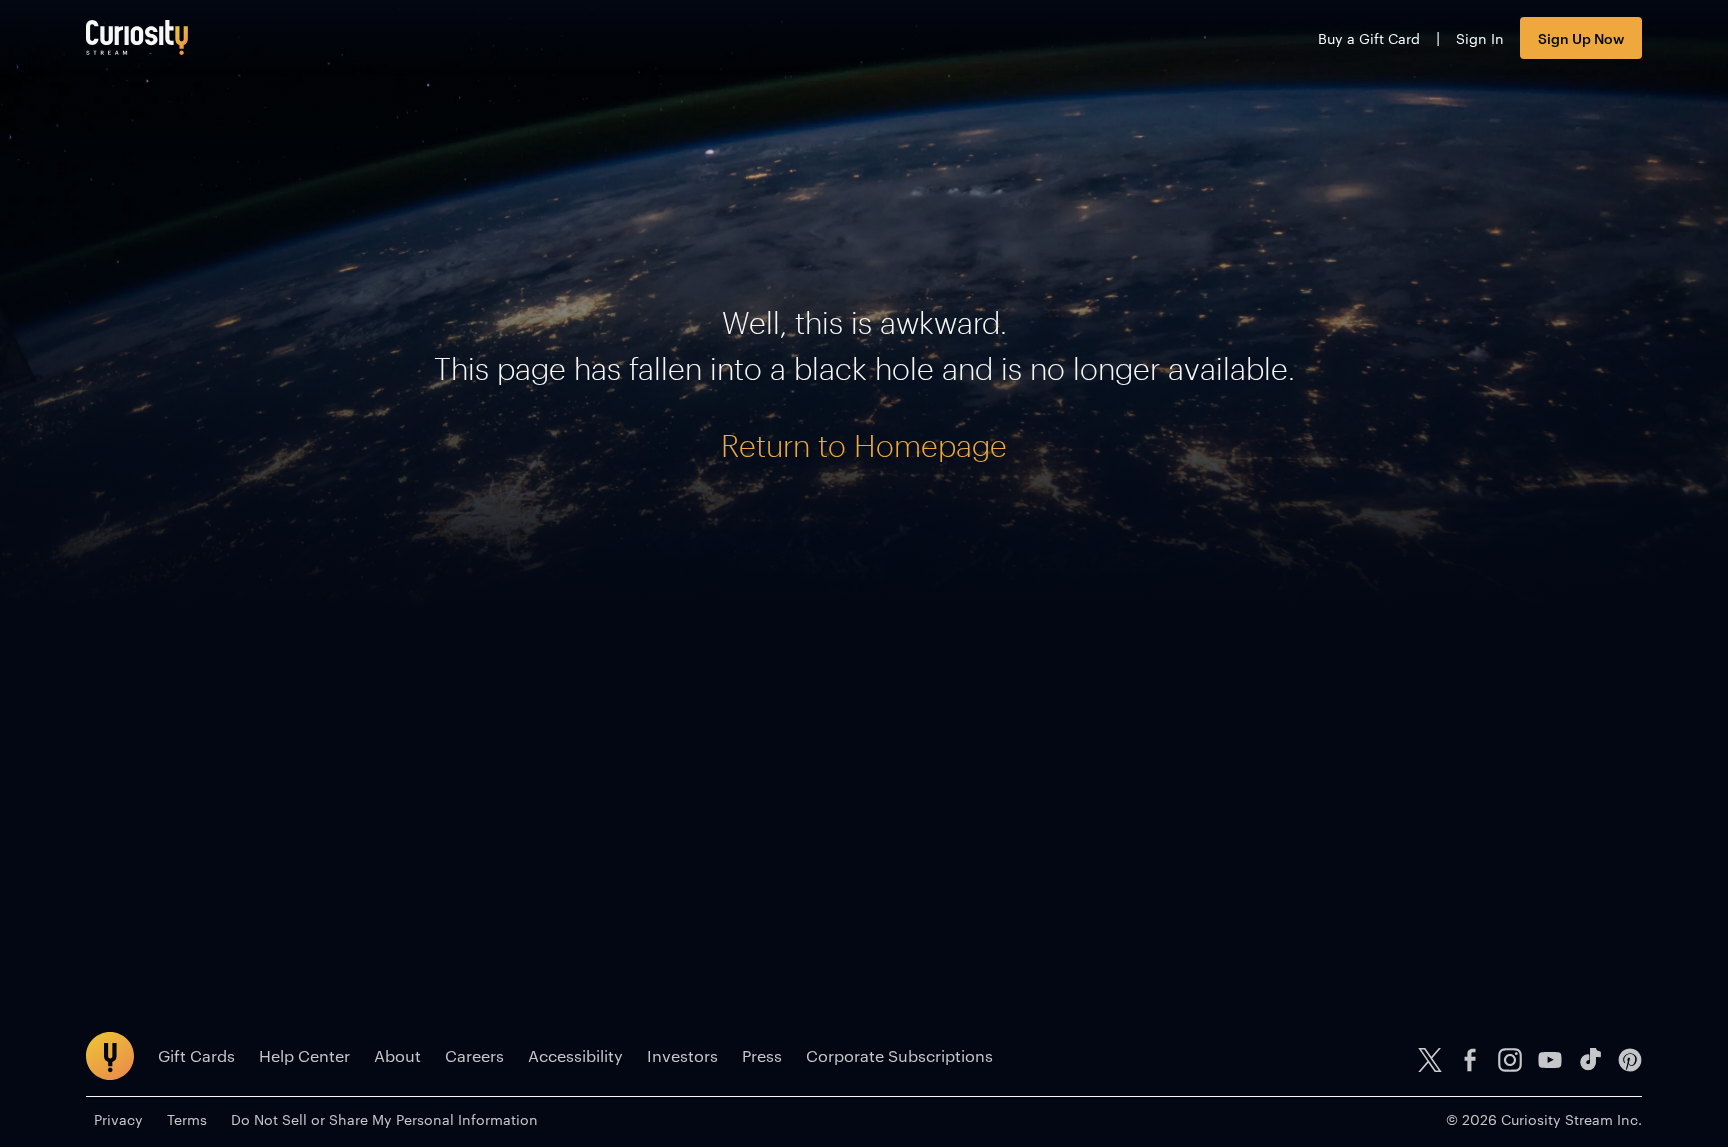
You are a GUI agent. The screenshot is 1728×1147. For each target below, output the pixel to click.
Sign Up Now (1581, 37)
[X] (1430, 1060)
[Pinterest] (1630, 1060)
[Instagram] (1510, 1060)
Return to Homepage (864, 445)
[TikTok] (1590, 1060)
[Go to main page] (137, 37)
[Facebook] (1470, 1060)
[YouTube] (1550, 1060)
